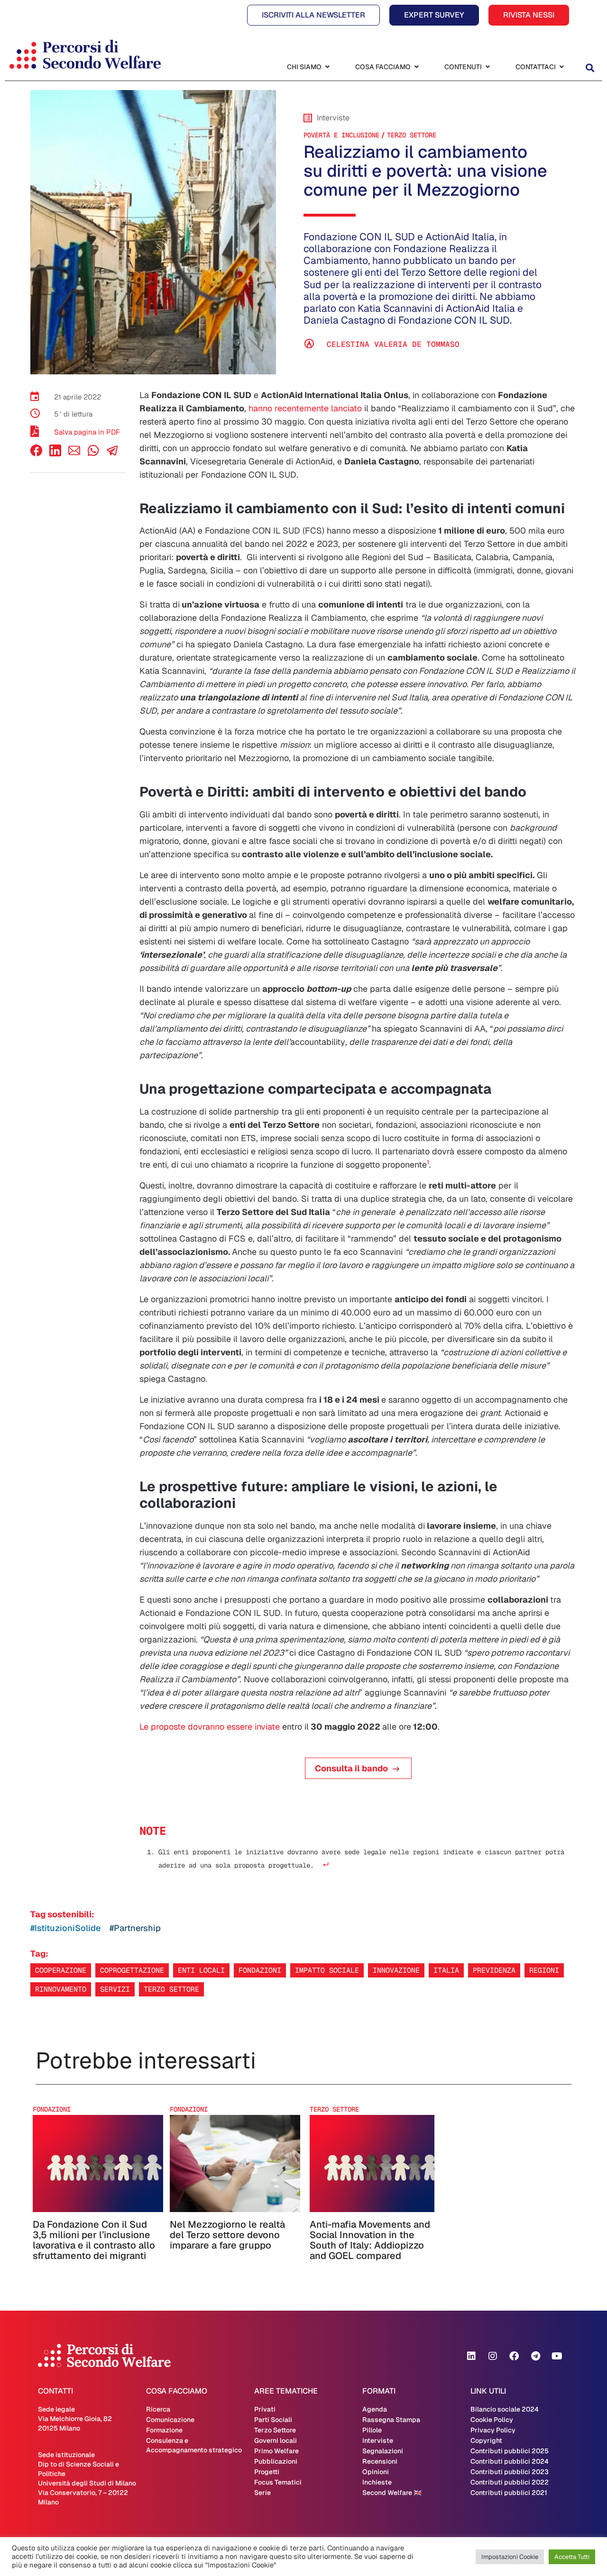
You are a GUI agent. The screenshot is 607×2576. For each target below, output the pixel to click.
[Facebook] (36, 454)
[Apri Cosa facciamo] (416, 67)
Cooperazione (61, 1970)
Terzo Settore (412, 135)
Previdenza (494, 1970)
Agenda (375, 2409)
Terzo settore (171, 1989)
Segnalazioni (383, 2451)
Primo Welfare (276, 2451)
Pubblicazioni (276, 2461)
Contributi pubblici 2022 (510, 2482)
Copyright (486, 2440)
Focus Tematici (278, 2482)
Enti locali (201, 1970)
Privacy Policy (493, 2430)
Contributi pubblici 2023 (510, 2472)
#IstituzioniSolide (65, 1928)
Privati (265, 2409)
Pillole (372, 2430)
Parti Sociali (273, 2420)
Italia (446, 1970)
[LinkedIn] (55, 454)
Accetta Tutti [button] (572, 2557)
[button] (590, 68)
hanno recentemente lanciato (305, 408)
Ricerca (158, 2409)
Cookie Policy (492, 2420)
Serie (262, 2493)
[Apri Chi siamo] (327, 67)
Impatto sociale (327, 1970)
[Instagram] (493, 2356)
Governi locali (276, 2440)
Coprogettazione (132, 1970)
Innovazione (396, 1970)
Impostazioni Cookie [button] (510, 2557)
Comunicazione (170, 2420)
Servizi (115, 1989)
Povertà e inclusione (341, 135)
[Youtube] (557, 2356)
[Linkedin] (471, 2356)
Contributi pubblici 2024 (510, 2461)
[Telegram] (535, 2356)
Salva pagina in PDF (87, 432)
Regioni (544, 1970)
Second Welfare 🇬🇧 (392, 2493)
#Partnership (135, 1928)
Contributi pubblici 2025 (510, 2451)
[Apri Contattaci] (561, 67)
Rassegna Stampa (391, 2420)
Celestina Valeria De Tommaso (393, 344)
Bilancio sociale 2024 (505, 2409)
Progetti (267, 2472)
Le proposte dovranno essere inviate (210, 1727)
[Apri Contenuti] (487, 67)
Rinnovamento (61, 1989)
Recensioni (380, 2461)
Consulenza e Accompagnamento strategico (194, 2445)
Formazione (164, 2430)
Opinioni (376, 2472)
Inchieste (377, 2482)
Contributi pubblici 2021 (509, 2493)
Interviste (378, 2440)
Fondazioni (260, 1970)
